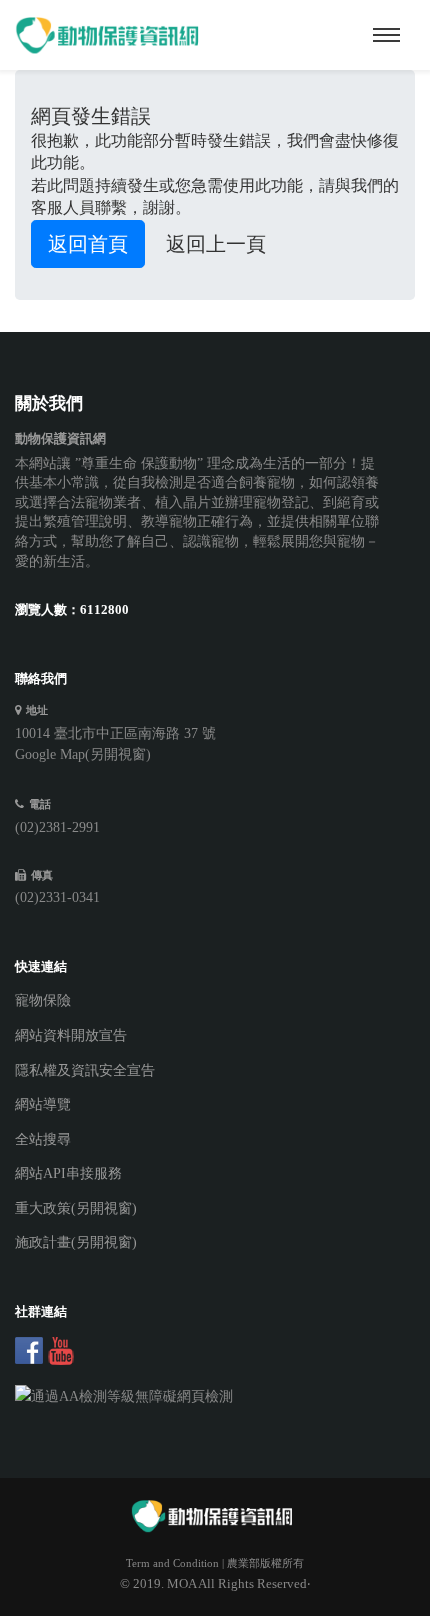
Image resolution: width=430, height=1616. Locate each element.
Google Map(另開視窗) (83, 754)
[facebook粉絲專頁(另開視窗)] (29, 1351)
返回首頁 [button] (88, 244)
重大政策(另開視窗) (76, 1208)
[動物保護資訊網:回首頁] (110, 35)
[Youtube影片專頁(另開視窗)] (61, 1351)
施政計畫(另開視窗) (76, 1242)
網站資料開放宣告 (71, 1035)
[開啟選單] (386, 35)
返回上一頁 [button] (216, 244)
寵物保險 (43, 1000)
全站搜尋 (43, 1139)
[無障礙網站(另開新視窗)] (200, 1397)
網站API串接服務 (68, 1173)
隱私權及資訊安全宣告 (85, 1070)
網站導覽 (43, 1104)
